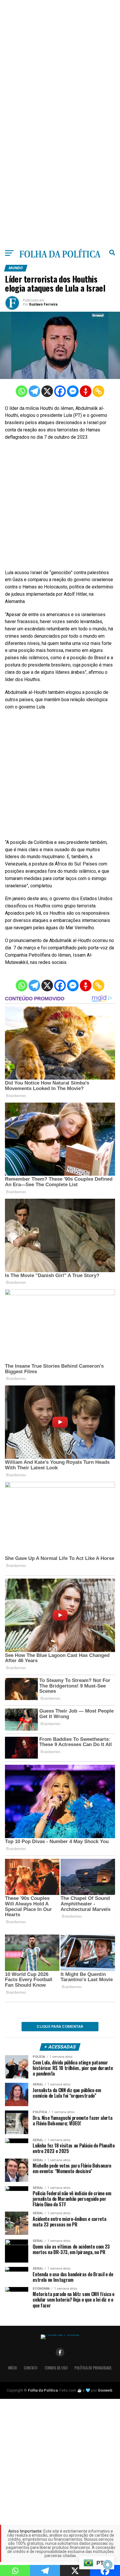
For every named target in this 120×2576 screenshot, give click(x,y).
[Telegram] (34, 391)
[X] (47, 391)
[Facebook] (60, 391)
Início (13, 2368)
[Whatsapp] (22, 391)
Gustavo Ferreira (43, 304)
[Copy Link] (98, 391)
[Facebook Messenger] (73, 391)
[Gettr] (86, 391)
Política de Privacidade (93, 2368)
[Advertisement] (60, 60)
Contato (31, 2368)
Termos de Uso (56, 2368)
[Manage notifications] (108, 2565)
